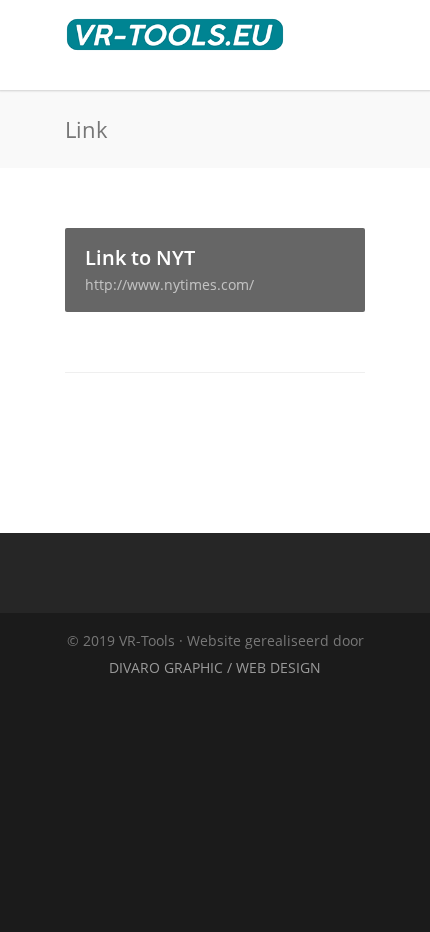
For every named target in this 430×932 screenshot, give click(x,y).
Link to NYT (169, 269)
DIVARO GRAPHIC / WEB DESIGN (215, 667)
